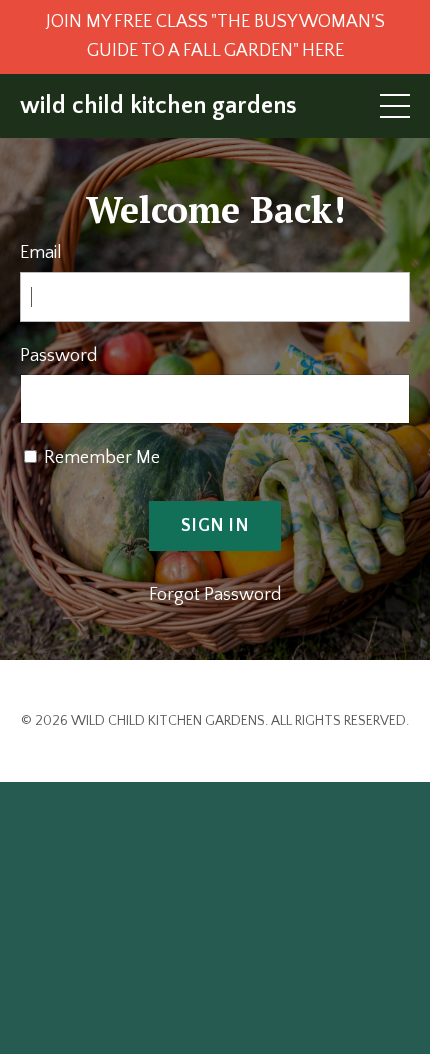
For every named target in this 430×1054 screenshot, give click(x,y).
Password (58, 356)
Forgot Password (215, 595)
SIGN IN (215, 526)
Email (41, 253)
